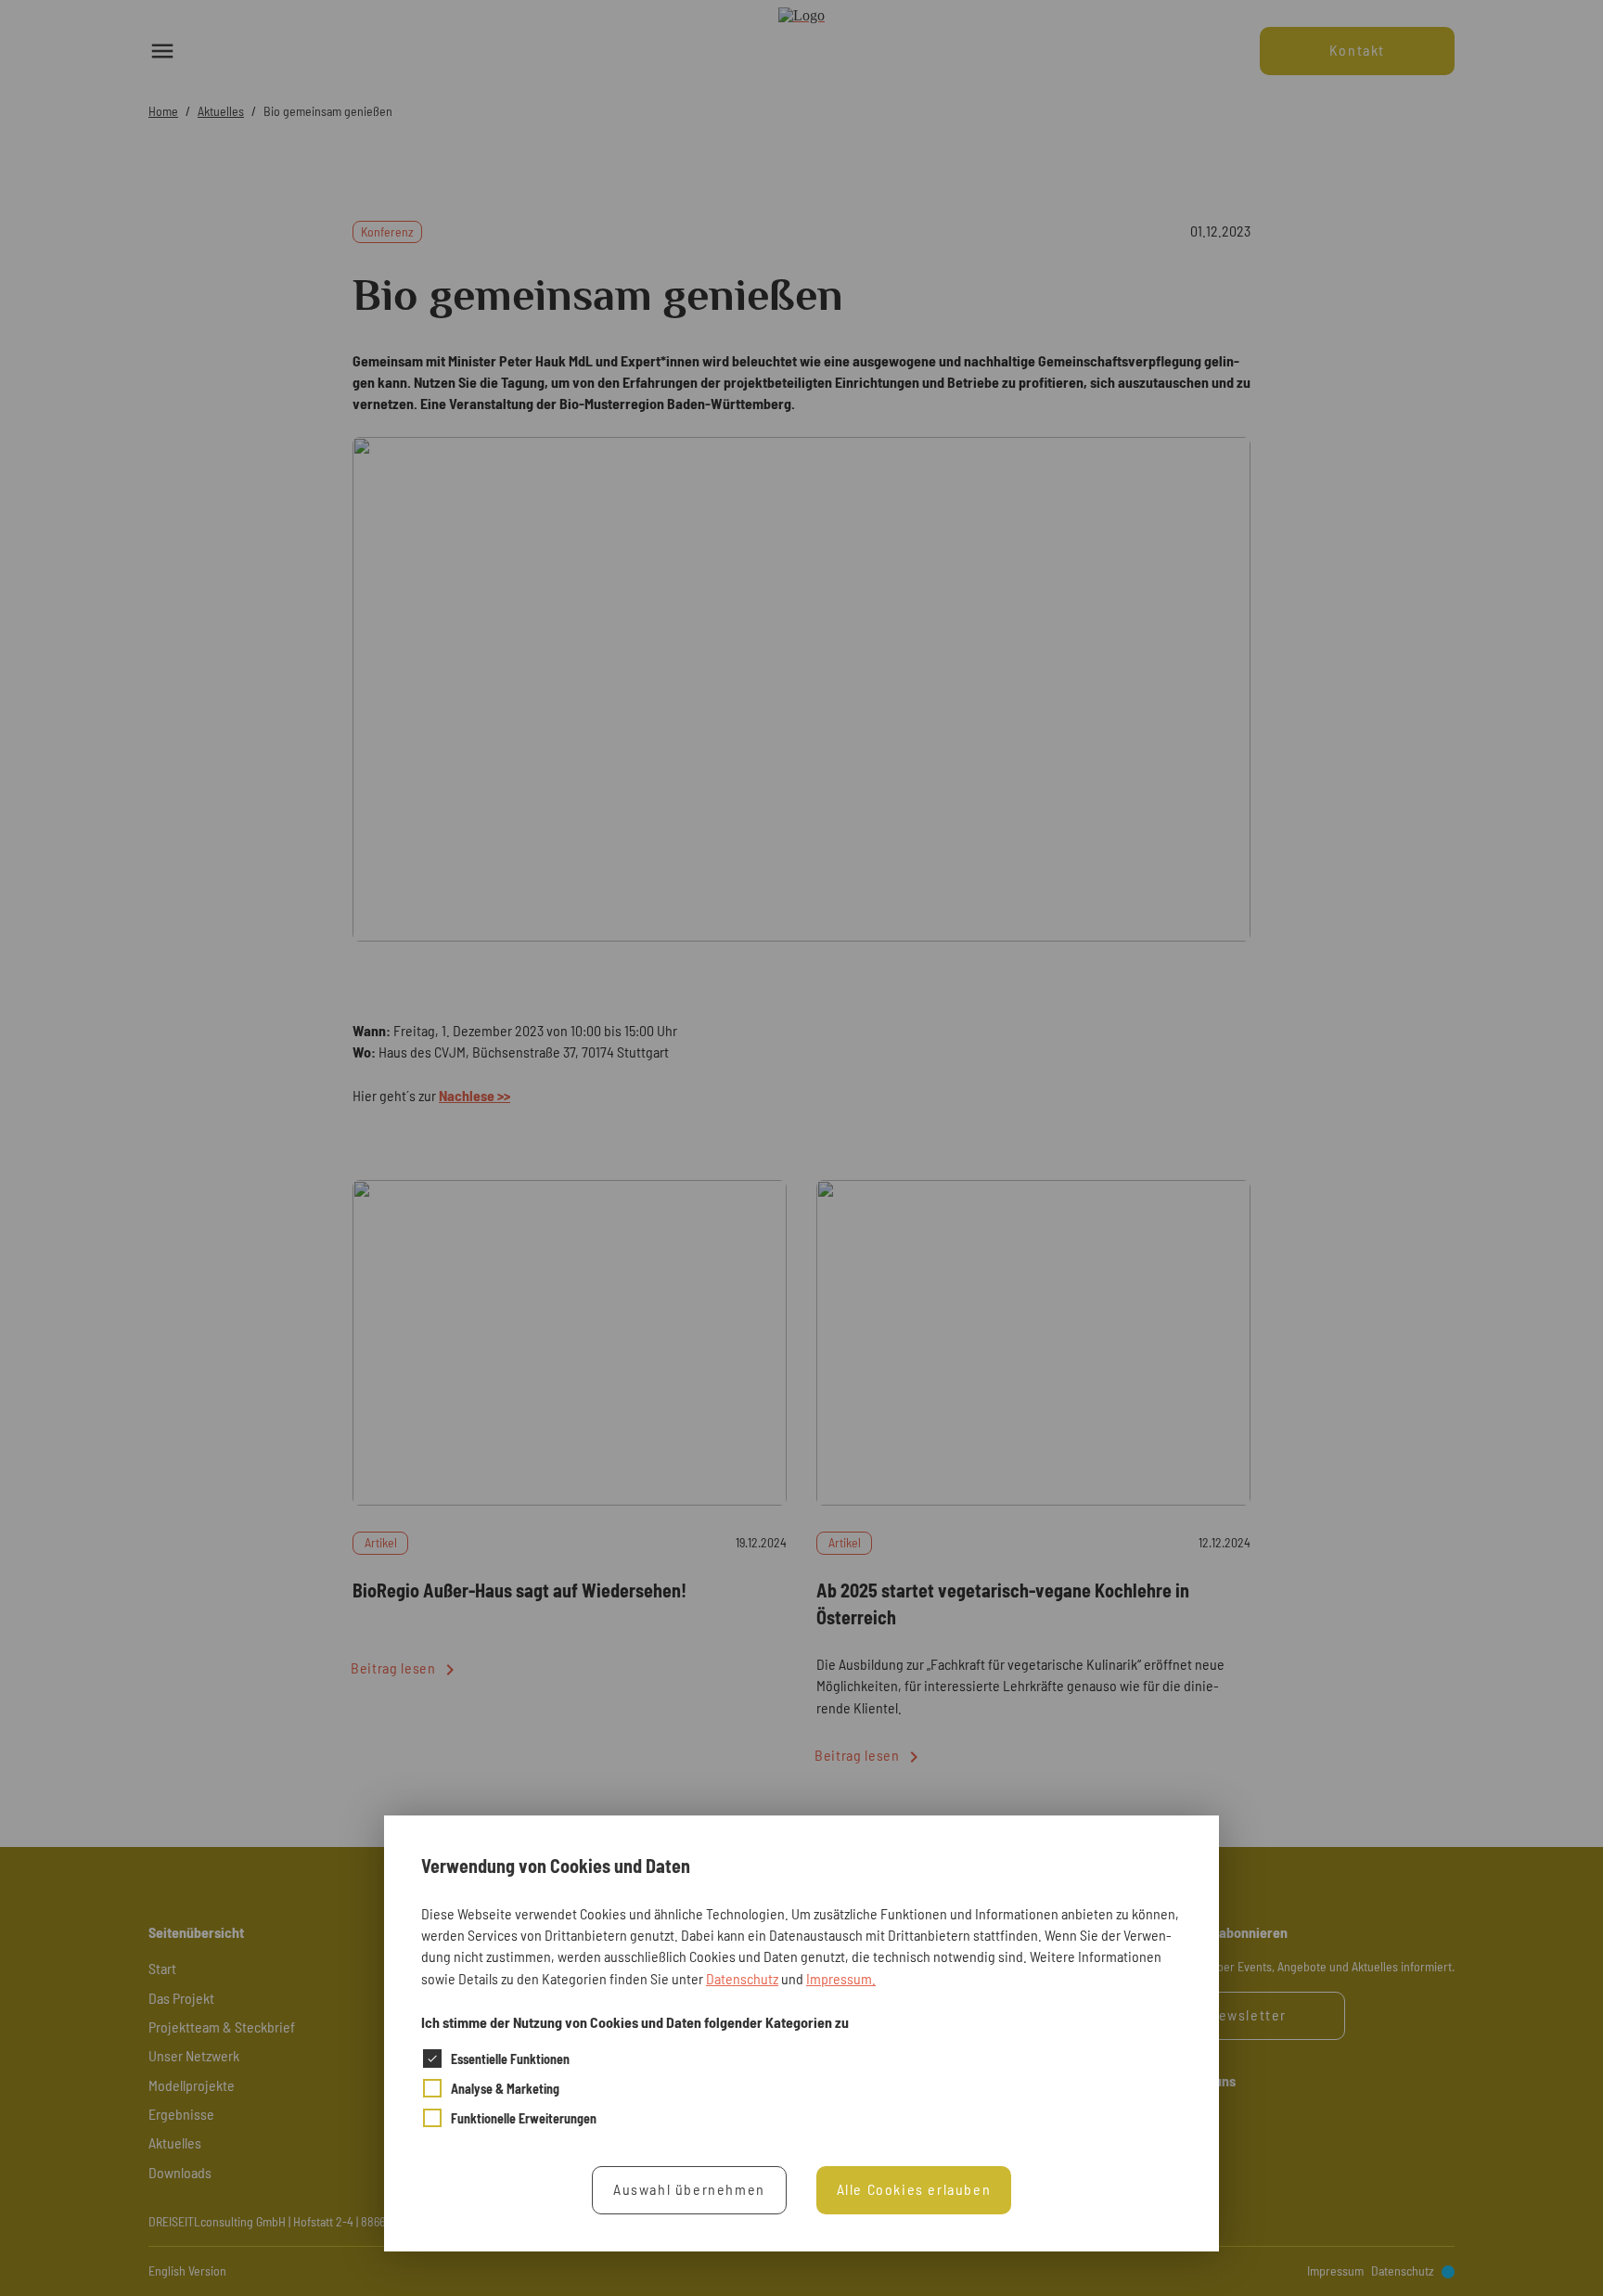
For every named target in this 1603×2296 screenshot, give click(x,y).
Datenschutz (742, 1977)
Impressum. (841, 1977)
